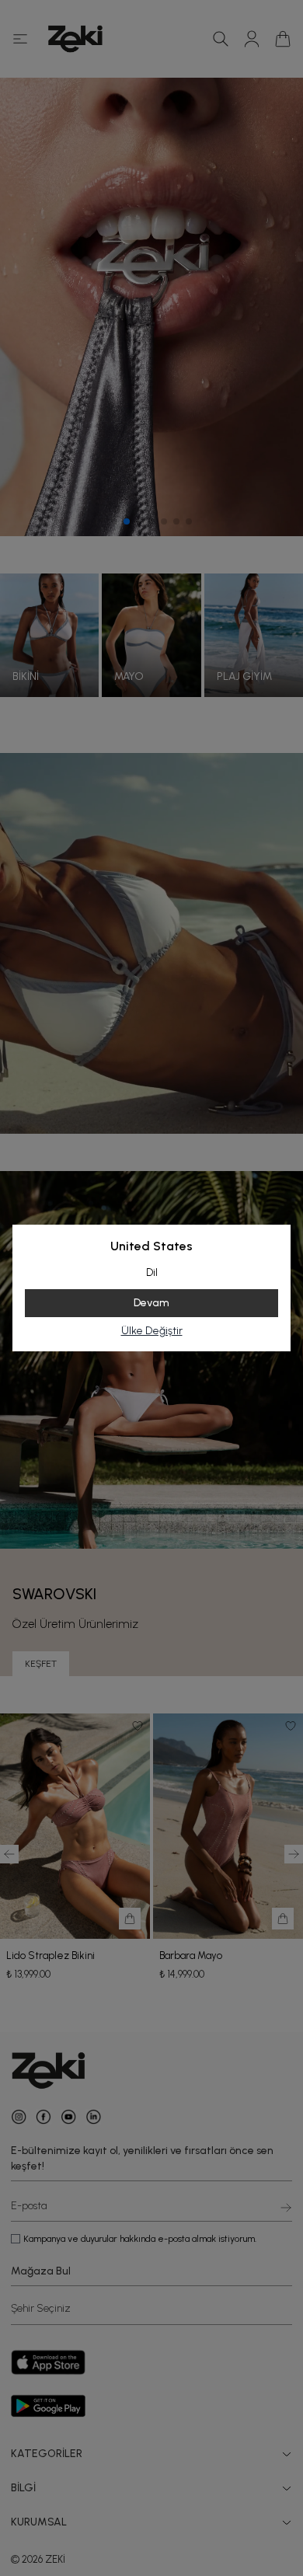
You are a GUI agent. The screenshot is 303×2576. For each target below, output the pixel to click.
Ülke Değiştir (152, 1331)
